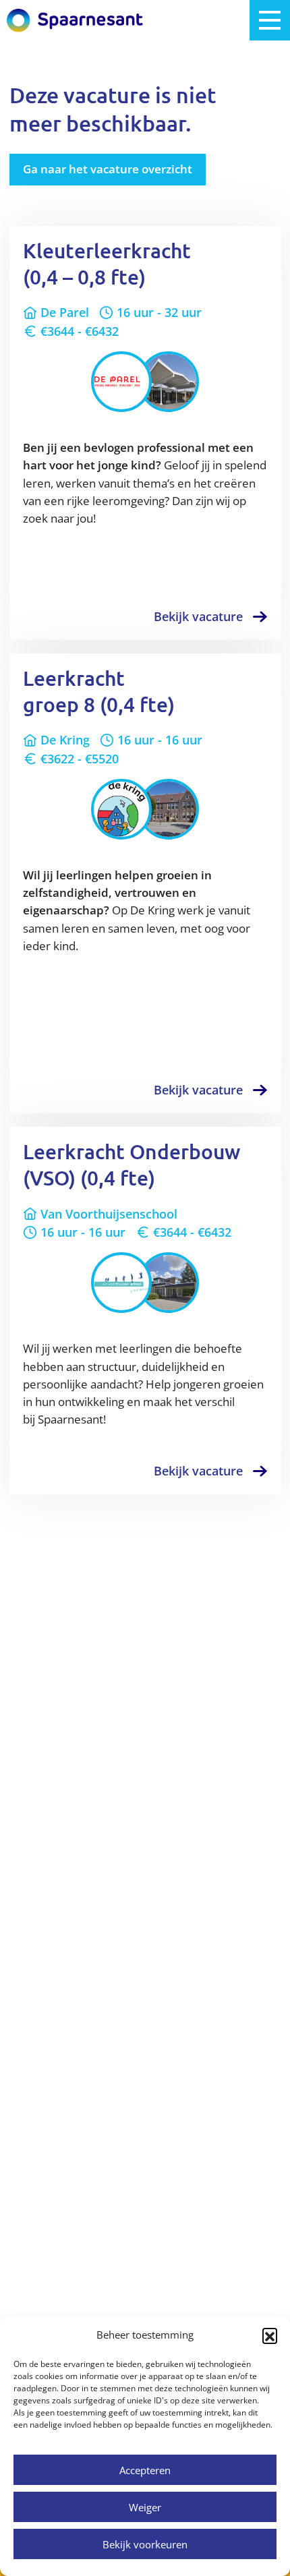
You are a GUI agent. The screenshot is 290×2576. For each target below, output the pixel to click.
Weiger (145, 2507)
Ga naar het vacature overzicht (108, 169)
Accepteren (145, 2470)
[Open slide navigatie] (270, 20)
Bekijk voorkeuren (145, 2544)
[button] (270, 2335)
